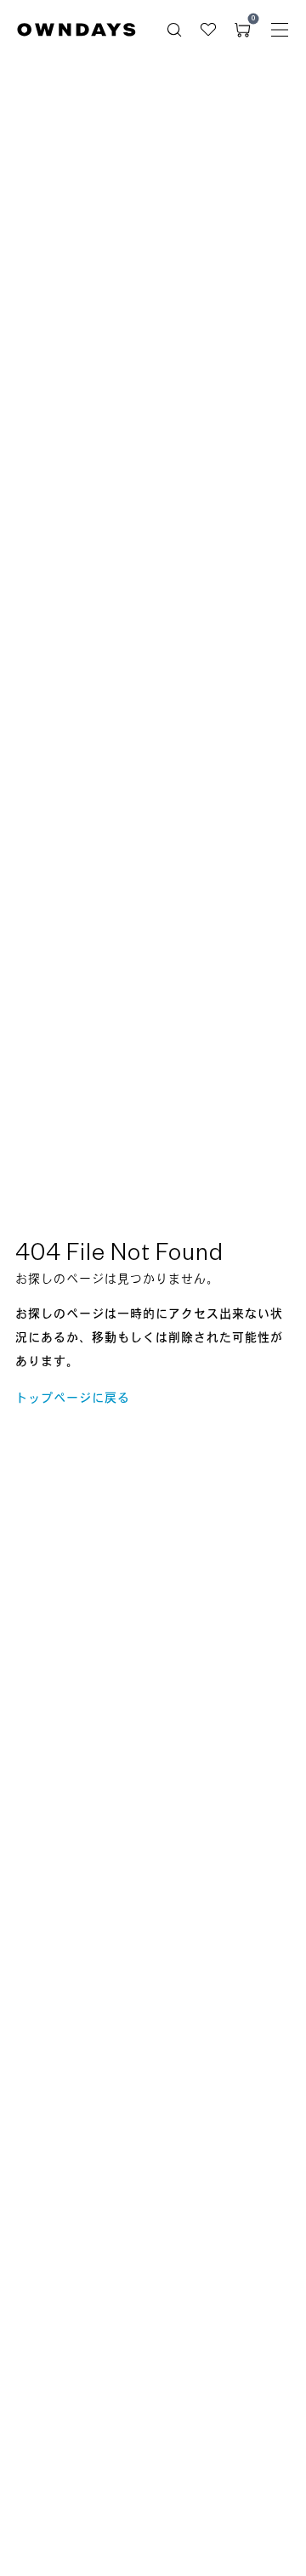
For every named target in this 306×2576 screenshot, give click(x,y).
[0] (242, 30)
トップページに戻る (73, 1399)
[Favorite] (208, 30)
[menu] (280, 30)
